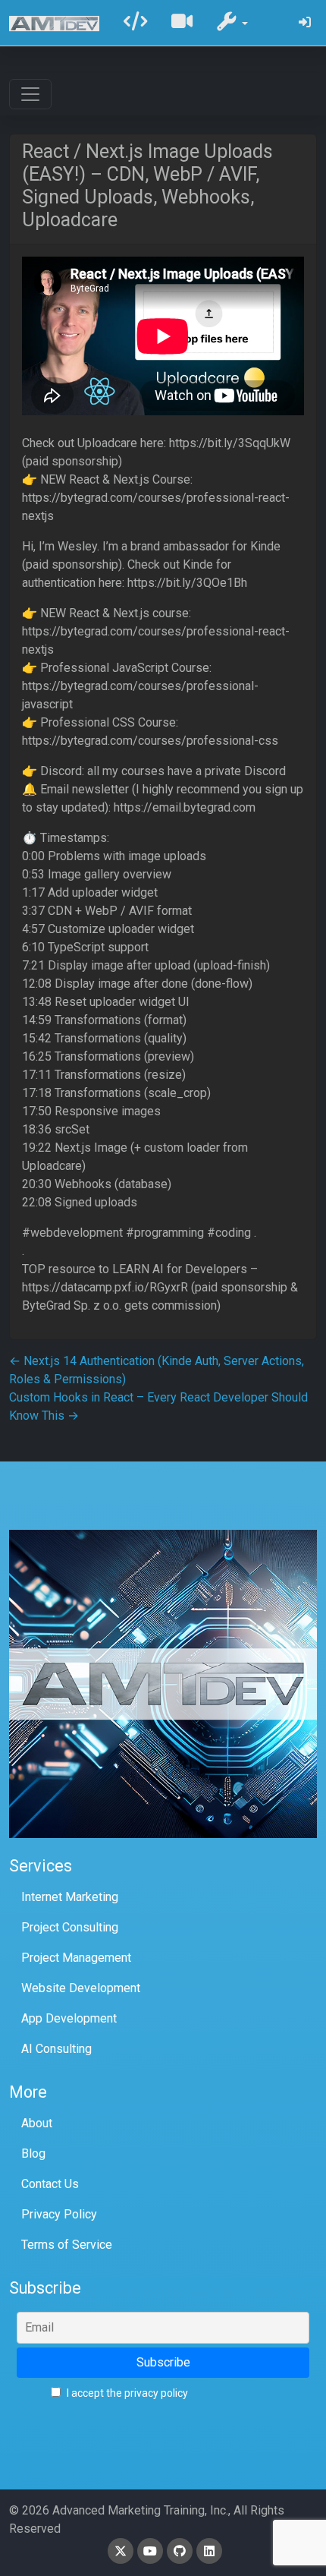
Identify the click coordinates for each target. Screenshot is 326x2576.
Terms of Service (67, 2245)
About (37, 2123)
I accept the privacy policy (126, 2393)
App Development (69, 2018)
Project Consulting (70, 1927)
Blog (33, 2153)
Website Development (81, 1988)
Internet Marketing (70, 1897)
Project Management (76, 1958)
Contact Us (50, 2184)
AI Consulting (56, 2049)
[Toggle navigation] (30, 94)
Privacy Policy (59, 2214)
